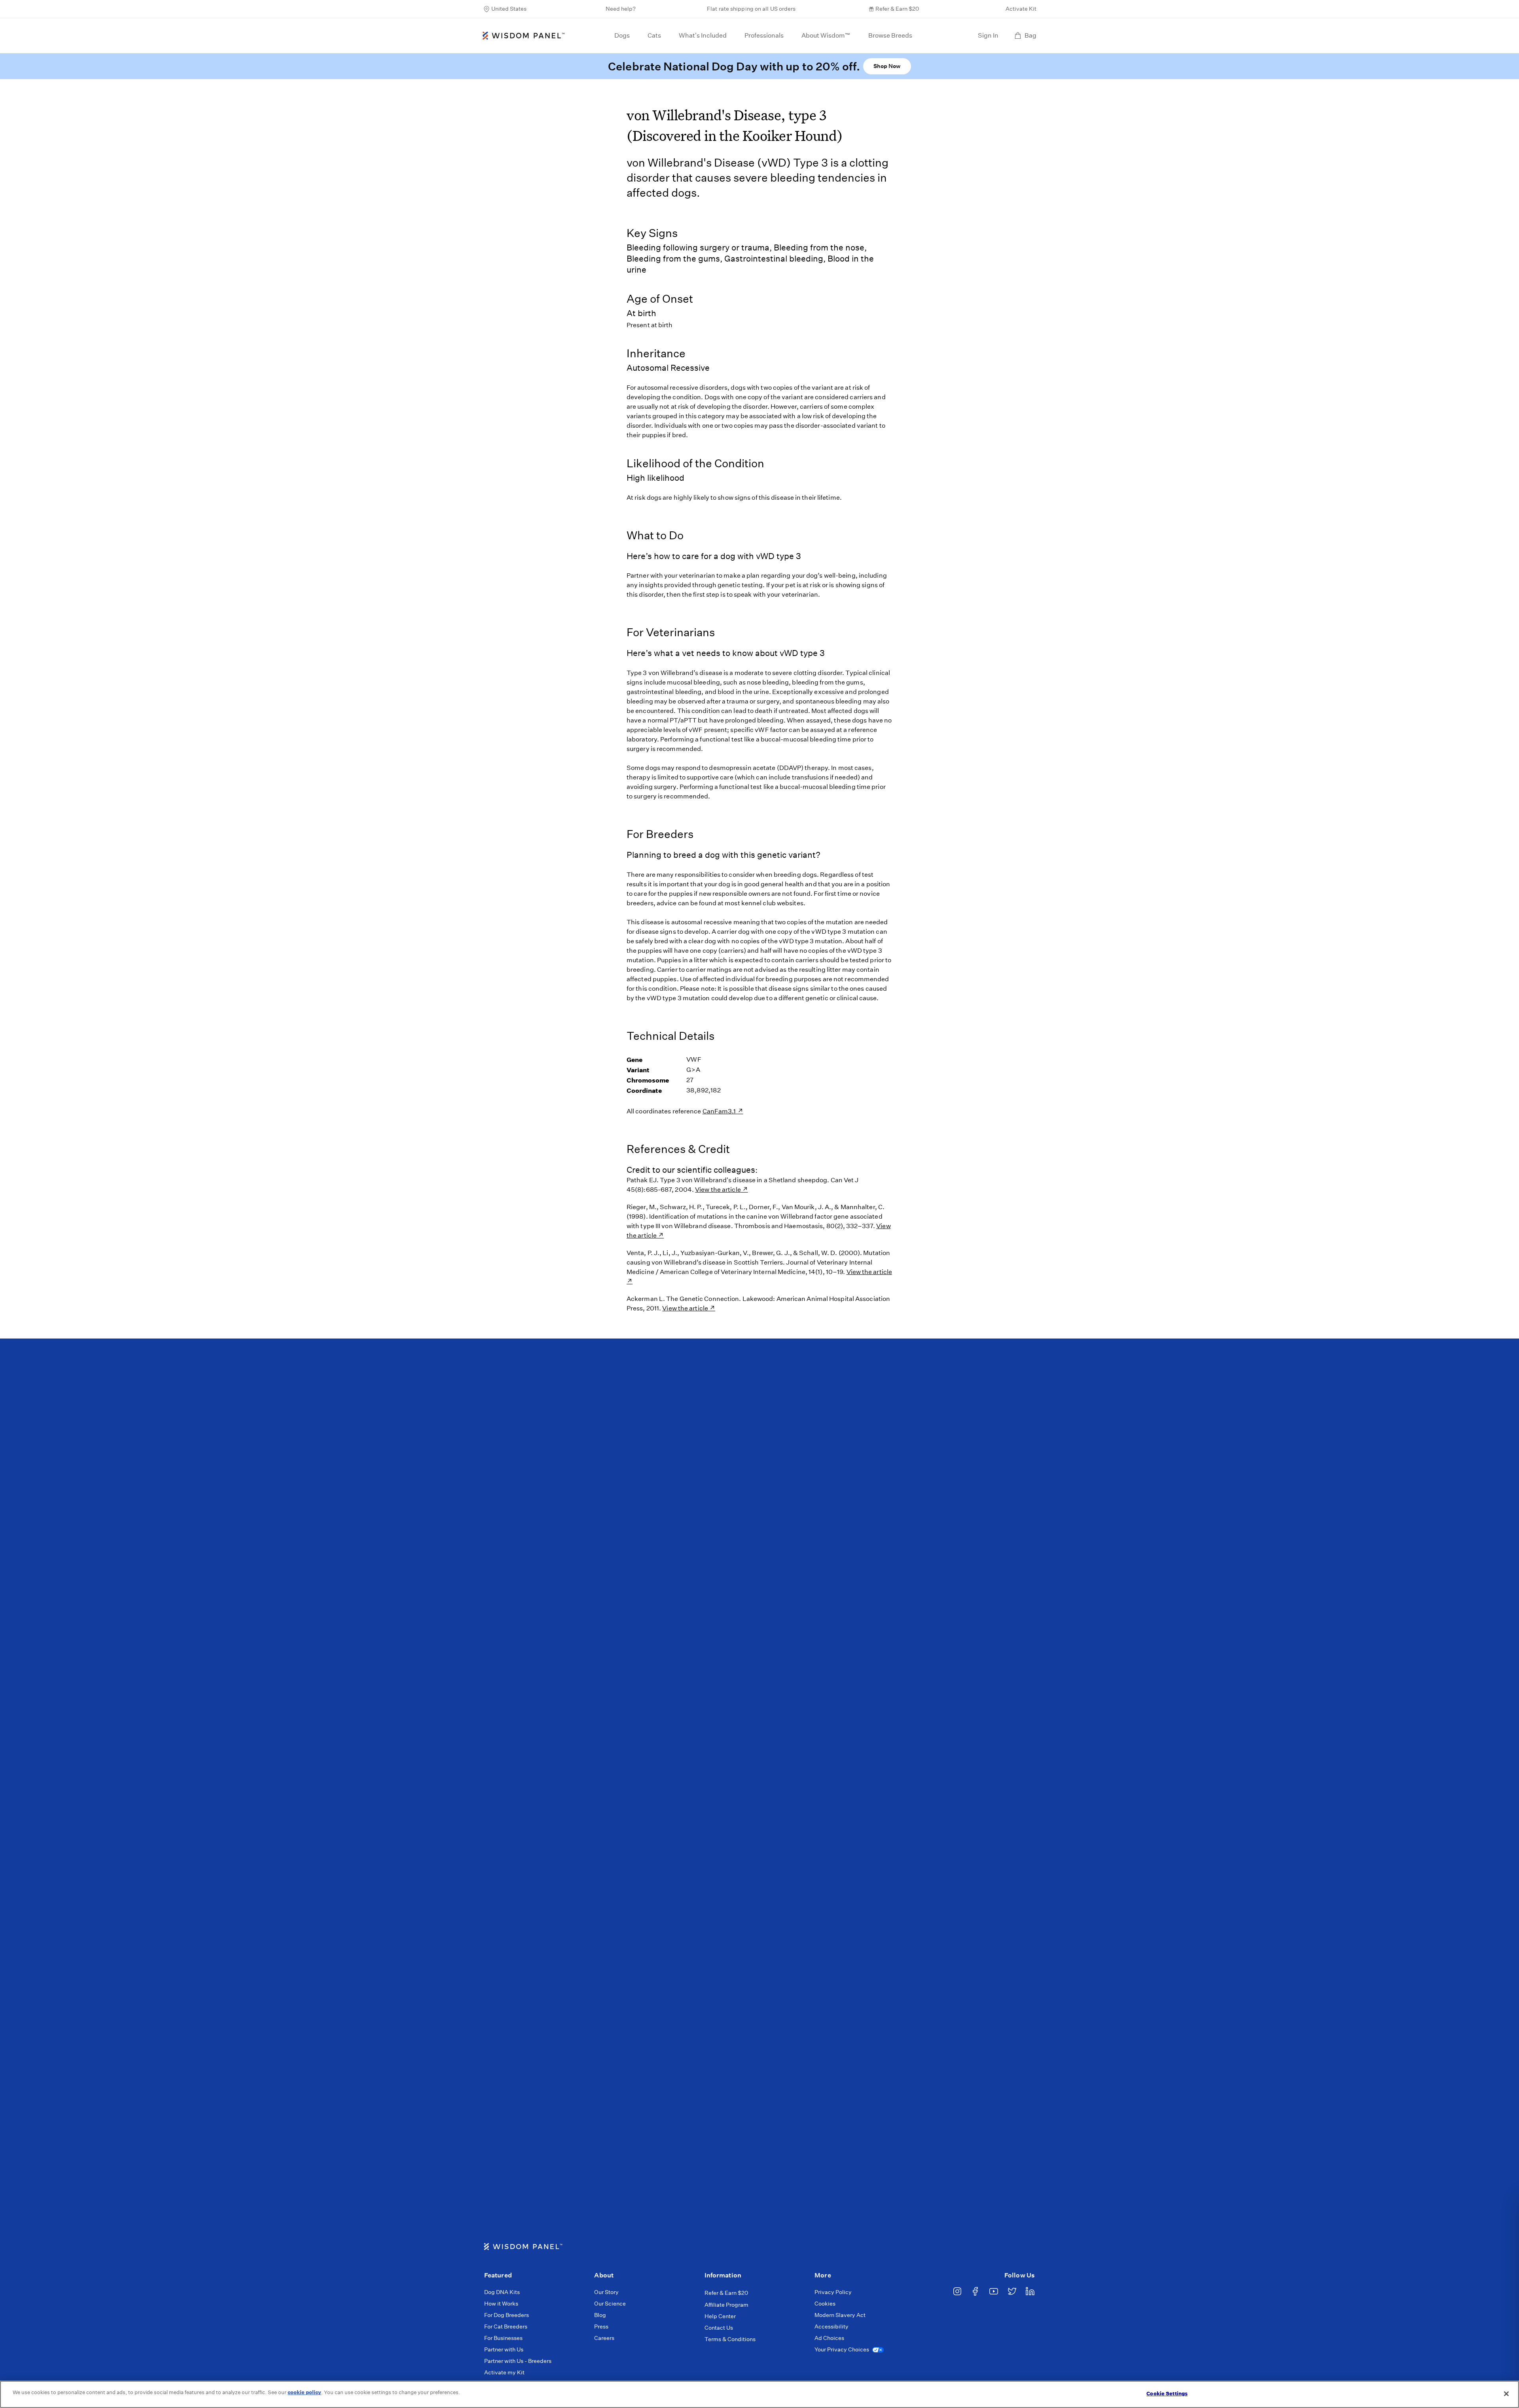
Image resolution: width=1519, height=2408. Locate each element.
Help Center (720, 2316)
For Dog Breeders (507, 2315)
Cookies (825, 2304)
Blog (600, 2315)
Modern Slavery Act (840, 2315)
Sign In (988, 35)
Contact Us (719, 2328)
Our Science (610, 2304)
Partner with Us (504, 2349)
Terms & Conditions (730, 2339)
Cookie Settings (1167, 2394)
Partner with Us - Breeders (518, 2361)
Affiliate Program (726, 2305)
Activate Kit (1021, 9)
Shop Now (887, 66)
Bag (1030, 35)
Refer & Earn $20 (897, 9)
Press (601, 2326)
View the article (718, 1190)
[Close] (1506, 2394)
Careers (604, 2338)
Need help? (621, 9)
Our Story (606, 2292)
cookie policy (304, 2392)
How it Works (501, 2304)
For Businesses (503, 2338)
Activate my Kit (504, 2372)
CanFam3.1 (720, 1111)
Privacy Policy (833, 2292)
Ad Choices (829, 2338)
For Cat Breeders (506, 2326)
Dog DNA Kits (502, 2292)
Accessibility (831, 2326)
